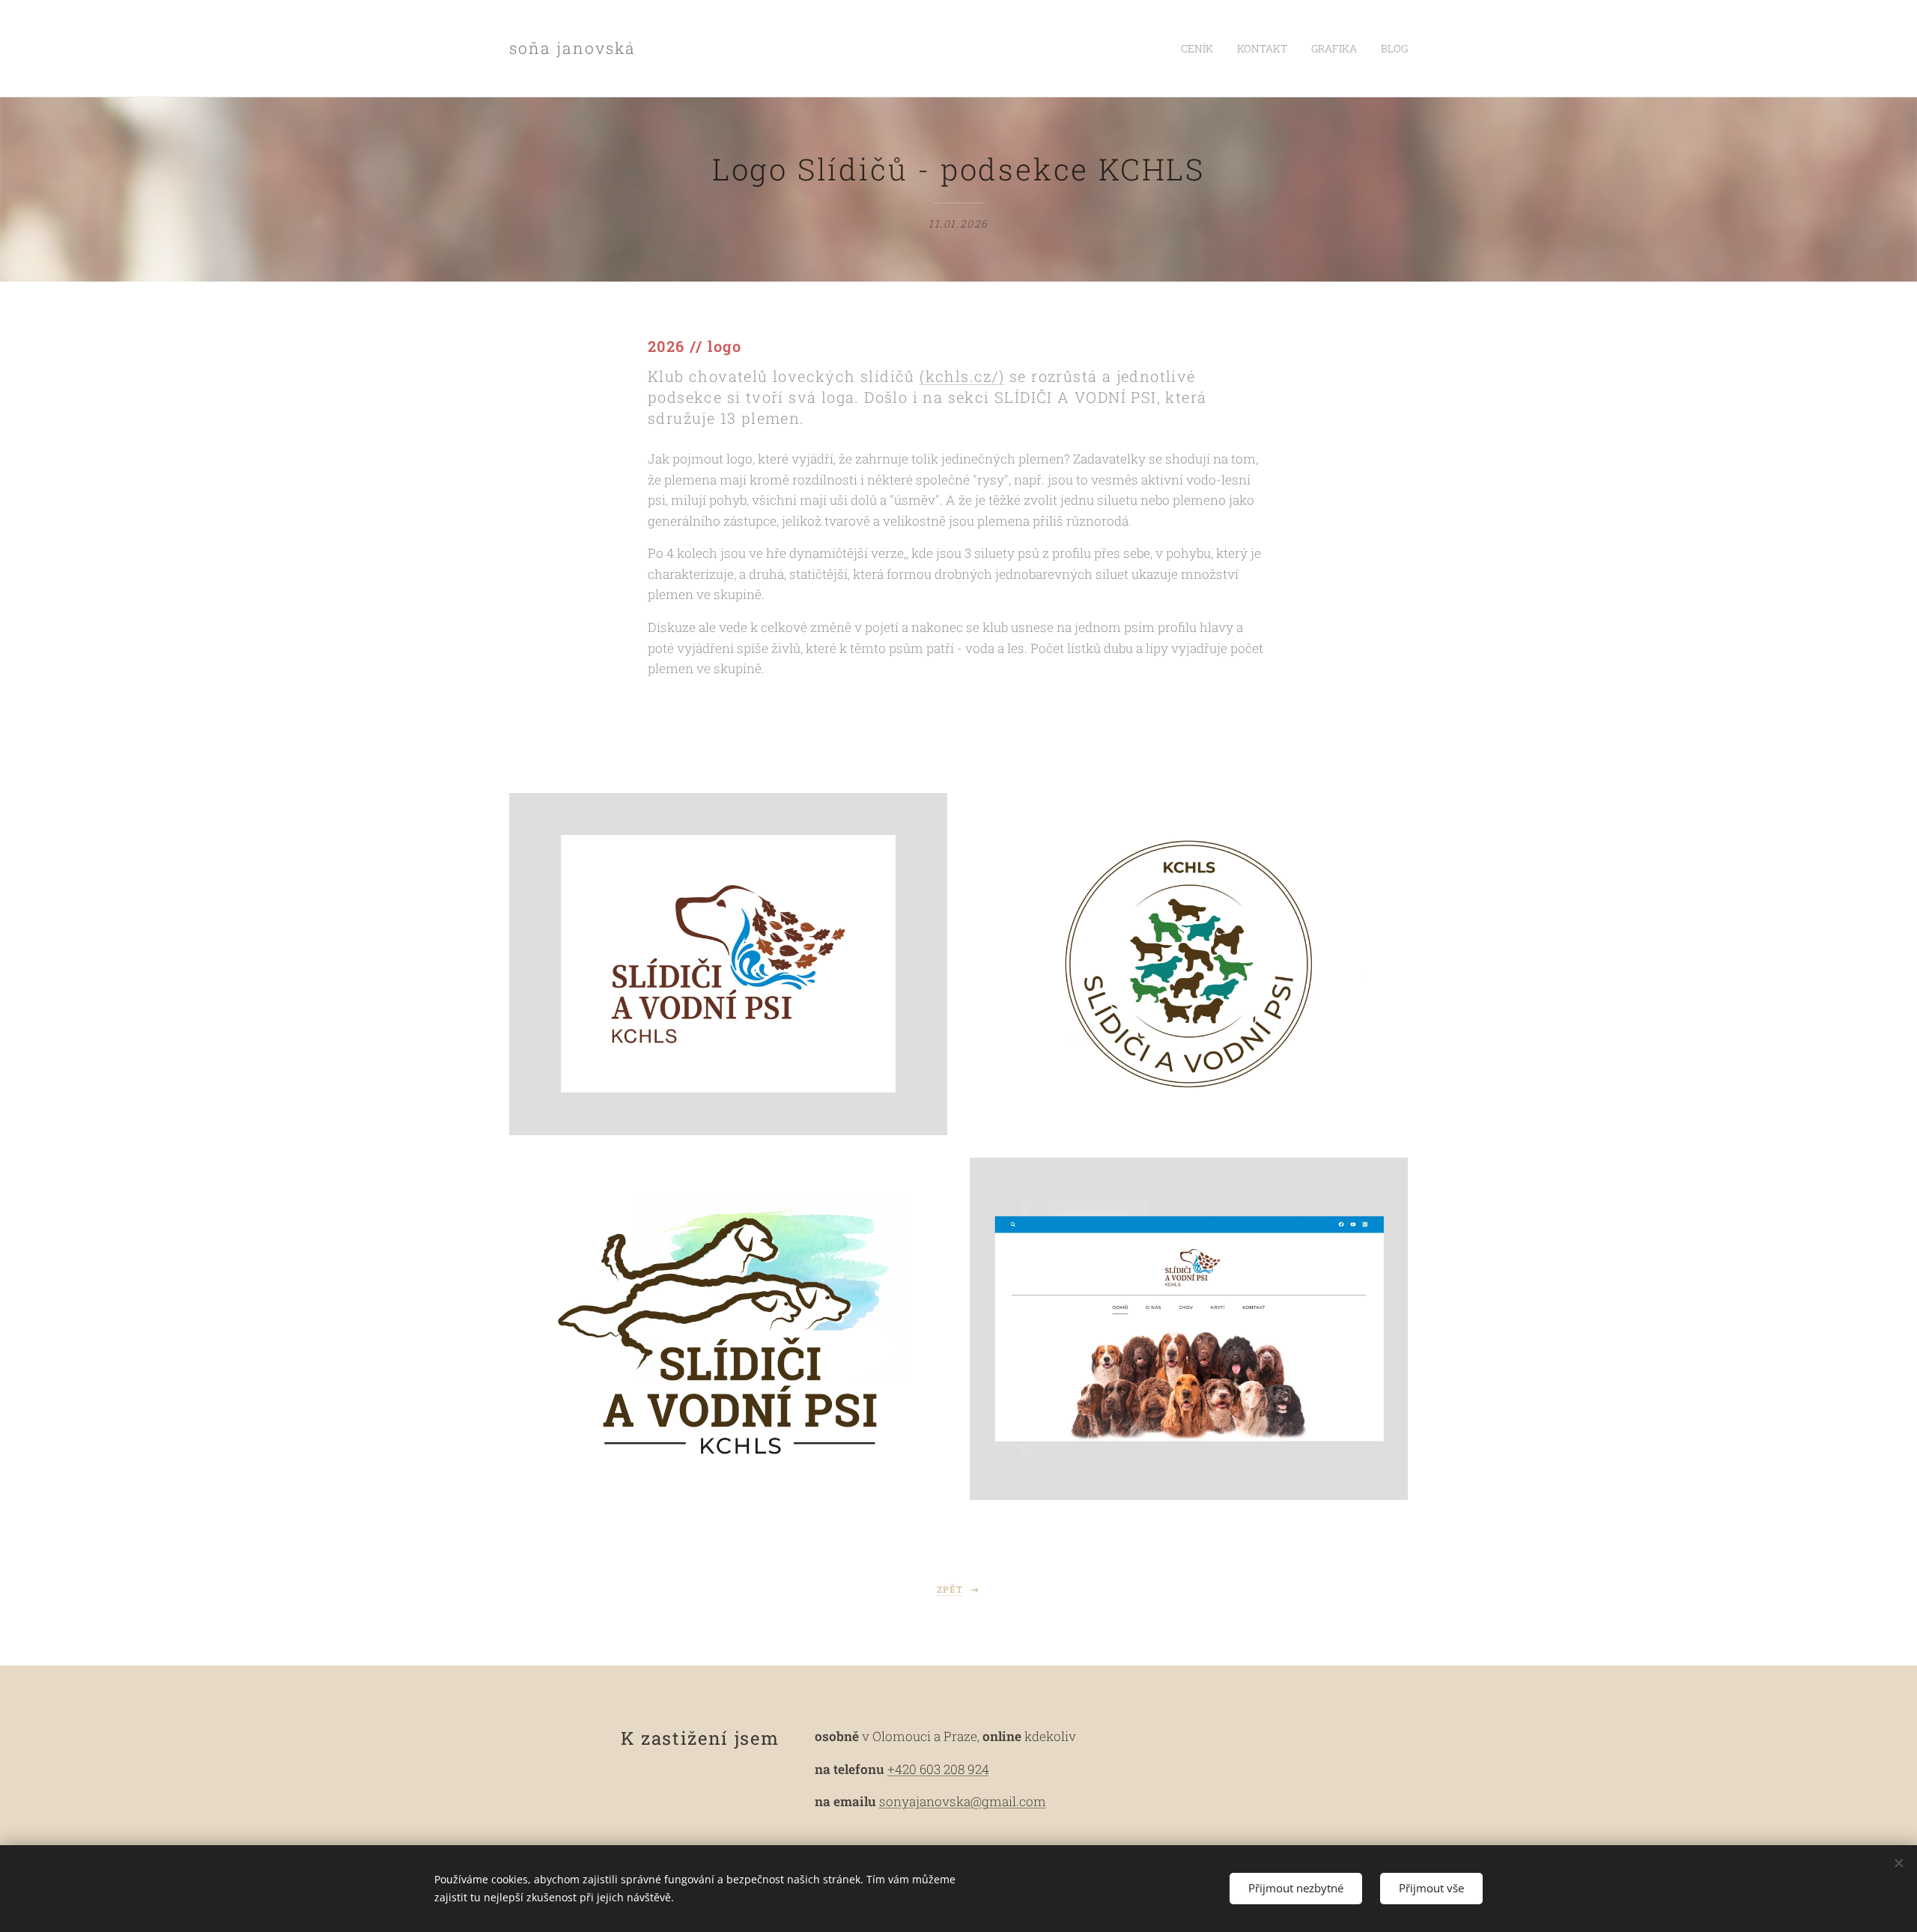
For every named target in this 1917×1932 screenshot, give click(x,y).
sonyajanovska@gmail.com (963, 1801)
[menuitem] (1201, 49)
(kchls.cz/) (962, 376)
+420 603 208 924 (938, 1769)
